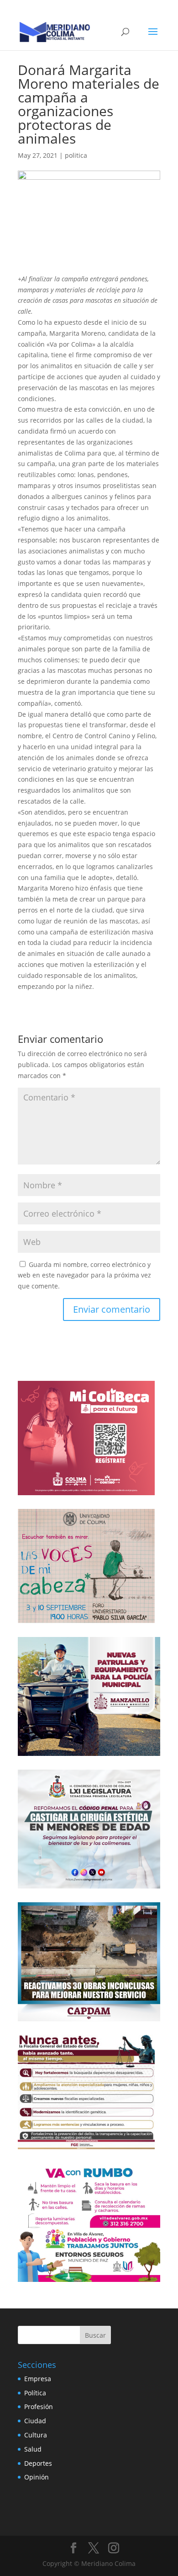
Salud (33, 2449)
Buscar (95, 2335)
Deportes (38, 2463)
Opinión (37, 2477)
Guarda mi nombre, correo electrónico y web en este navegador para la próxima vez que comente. (84, 1275)
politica (76, 155)
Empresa (38, 2379)
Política (35, 2393)
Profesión (39, 2407)
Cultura (36, 2435)
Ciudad (35, 2421)
